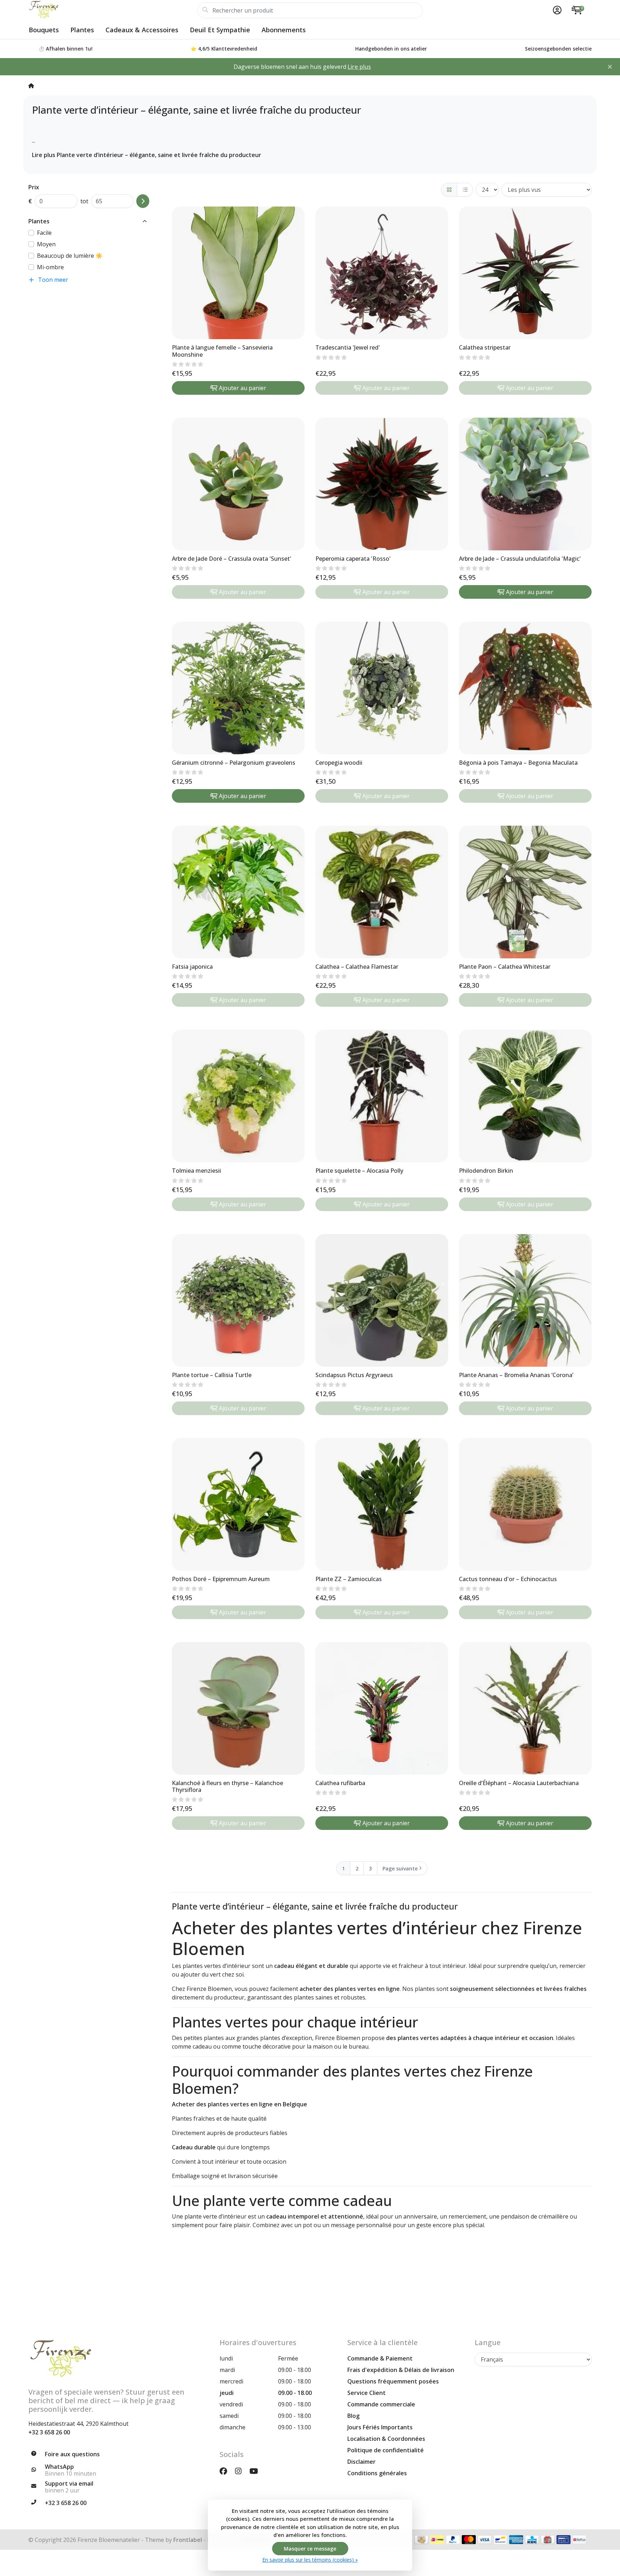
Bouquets (44, 30)
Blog (353, 2416)
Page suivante (400, 1868)
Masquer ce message (310, 2549)
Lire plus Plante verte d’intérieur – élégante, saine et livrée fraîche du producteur (147, 155)
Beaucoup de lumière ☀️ (70, 256)
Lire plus (359, 67)
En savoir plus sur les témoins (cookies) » (310, 2560)
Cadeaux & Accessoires (142, 30)
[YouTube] (257, 2471)
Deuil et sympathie (220, 30)
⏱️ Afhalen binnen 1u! (65, 49)
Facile (44, 233)
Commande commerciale (381, 2404)
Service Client (367, 2393)
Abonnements (284, 30)
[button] (556, 10)
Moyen (46, 244)
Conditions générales (377, 2473)
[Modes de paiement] (421, 2540)
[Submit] (143, 201)
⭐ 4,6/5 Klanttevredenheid (224, 49)
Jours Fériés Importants (380, 2427)
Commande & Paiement (380, 2358)
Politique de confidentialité (386, 2450)
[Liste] (465, 190)
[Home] (31, 85)
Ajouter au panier (243, 388)
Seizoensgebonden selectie (558, 49)
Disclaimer (361, 2462)
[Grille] (449, 190)
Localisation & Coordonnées (386, 2439)
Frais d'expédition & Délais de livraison (401, 2370)
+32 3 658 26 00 (49, 2432)
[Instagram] (241, 2471)
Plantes (82, 30)
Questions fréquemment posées (393, 2381)
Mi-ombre (50, 267)
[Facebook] (226, 2471)
